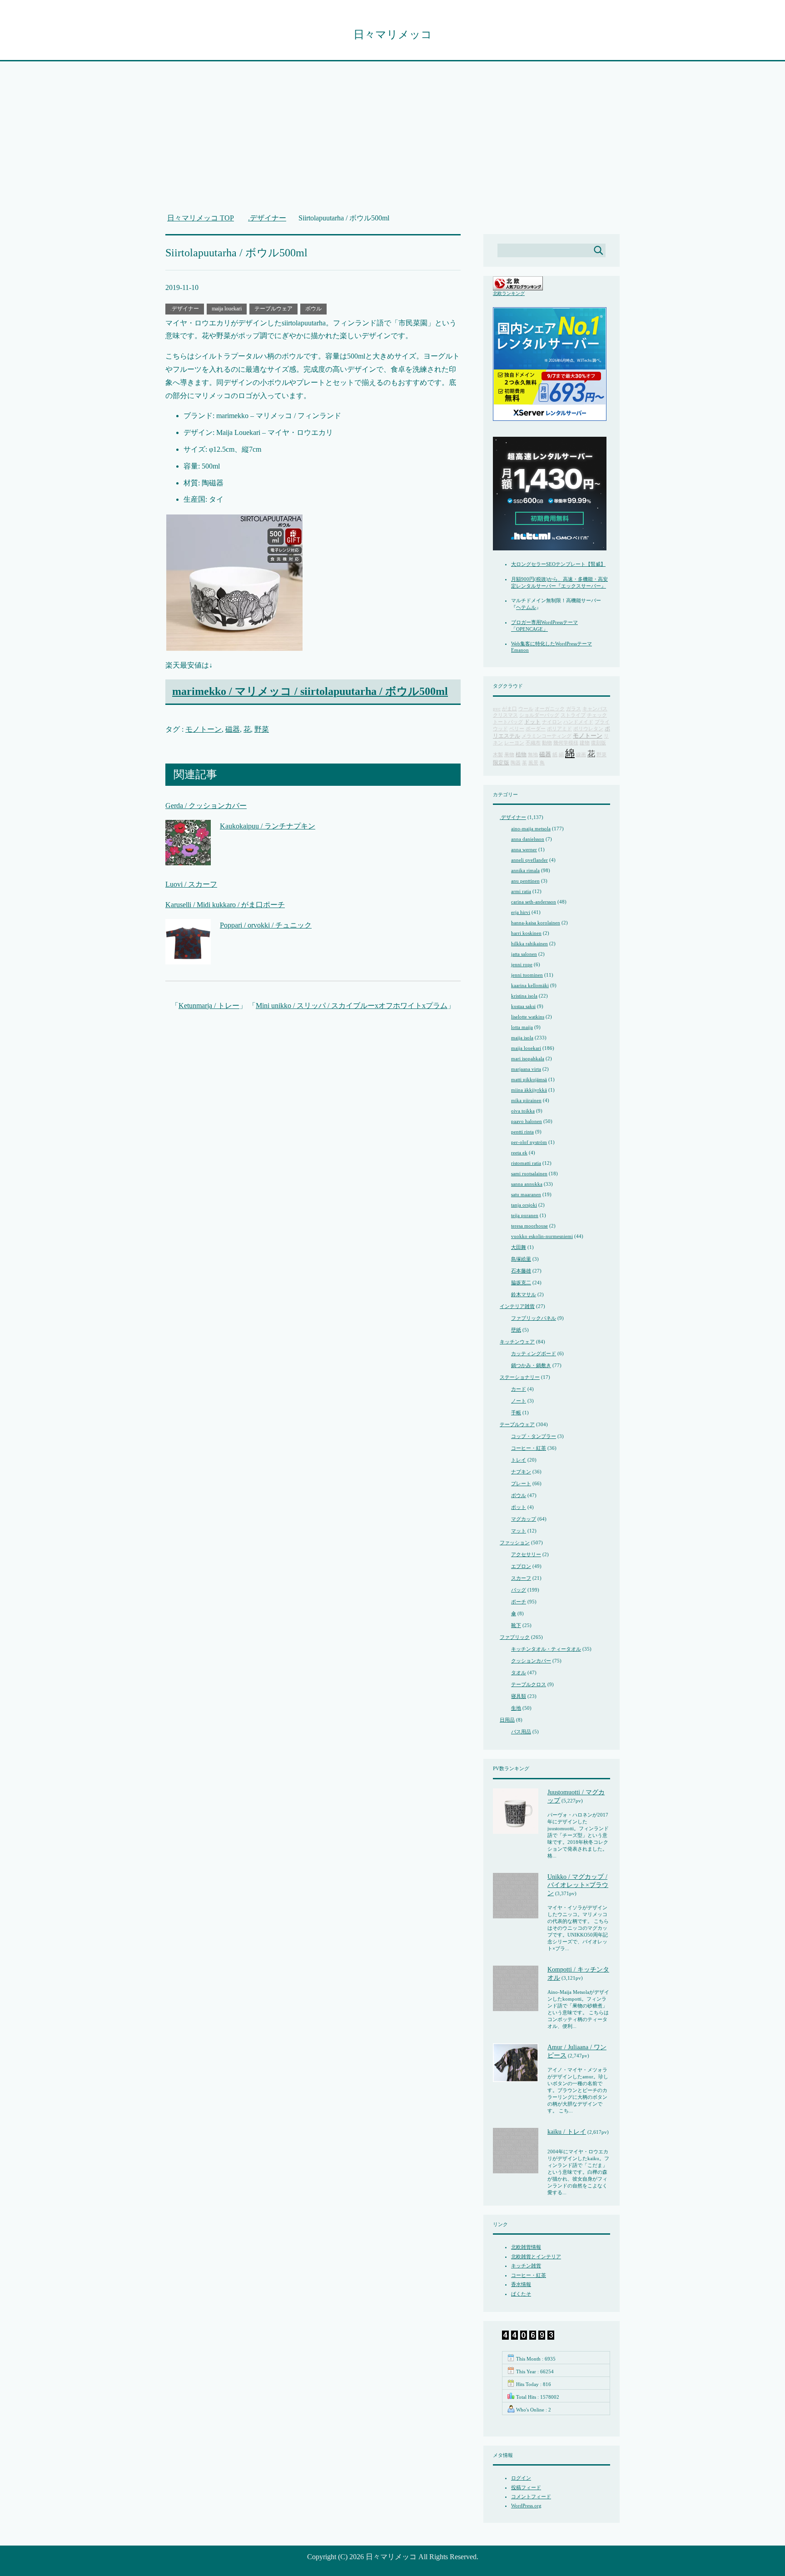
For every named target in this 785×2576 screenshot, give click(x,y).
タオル (519, 1672)
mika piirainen (526, 1100)
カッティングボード (534, 1353)
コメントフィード (531, 2496)
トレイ (519, 1460)
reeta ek (519, 1153)
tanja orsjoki (524, 1205)
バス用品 (521, 1732)
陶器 (516, 763)
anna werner (524, 849)
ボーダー (536, 729)
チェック (597, 715)
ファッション (515, 1543)
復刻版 (599, 743)
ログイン (521, 2478)
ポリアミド (559, 729)
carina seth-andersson (534, 902)
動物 (547, 743)
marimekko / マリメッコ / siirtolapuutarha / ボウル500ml (310, 691)
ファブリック (515, 1637)
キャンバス (595, 709)
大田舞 (519, 1247)
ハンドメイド (578, 722)
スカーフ (521, 1578)
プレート (521, 1483)
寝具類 (519, 1696)
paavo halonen (527, 1121)
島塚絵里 (521, 1259)
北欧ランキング (509, 293)
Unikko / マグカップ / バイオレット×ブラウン (578, 1885)
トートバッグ (508, 722)
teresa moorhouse (529, 1226)
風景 (533, 763)
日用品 (507, 1720)
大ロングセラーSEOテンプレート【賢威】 (558, 564)
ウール (526, 709)
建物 (585, 743)
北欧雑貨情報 (526, 2247)
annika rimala (525, 870)
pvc (497, 709)
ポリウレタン (588, 729)
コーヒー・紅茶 (529, 1448)
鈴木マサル (524, 1294)
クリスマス (505, 715)
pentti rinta (522, 1132)
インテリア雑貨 (517, 1306)
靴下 (516, 1625)
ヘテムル (526, 607)
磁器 (233, 729)
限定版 (501, 763)
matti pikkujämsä (529, 1079)
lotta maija (522, 1027)
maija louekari (227, 309)
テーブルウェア (273, 309)
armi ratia (521, 891)
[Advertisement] (392, 142)
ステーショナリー (520, 1377)
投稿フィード (526, 2487)
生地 (516, 1708)
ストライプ (573, 715)
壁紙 (516, 1330)
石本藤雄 (521, 1271)
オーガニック (550, 709)
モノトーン (204, 729)
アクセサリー (526, 1554)
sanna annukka (527, 1184)
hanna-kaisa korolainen (536, 923)
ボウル (313, 309)
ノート (519, 1401)
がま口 (509, 709)
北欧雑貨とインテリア (536, 2256)
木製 (498, 755)
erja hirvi (521, 912)
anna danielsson (528, 839)
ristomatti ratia (526, 1163)
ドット (532, 722)
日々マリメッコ (393, 35)
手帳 (516, 1413)
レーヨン (514, 743)
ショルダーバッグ (539, 715)
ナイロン (552, 722)
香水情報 (521, 2284)
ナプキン (521, 1472)
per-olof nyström (529, 1142)
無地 (533, 755)
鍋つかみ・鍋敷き (531, 1365)
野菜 (262, 729)
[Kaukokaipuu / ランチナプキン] (188, 858)
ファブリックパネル (534, 1318)
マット (519, 1531)
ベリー (517, 729)
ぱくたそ (521, 2294)
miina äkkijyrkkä (529, 1090)
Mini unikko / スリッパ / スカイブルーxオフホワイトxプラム (352, 1006)
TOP (206, 218)
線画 (581, 755)
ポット (519, 1507)
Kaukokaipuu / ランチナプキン (268, 826)
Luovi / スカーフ (191, 884)
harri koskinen (526, 933)
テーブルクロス (529, 1684)
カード (519, 1389)
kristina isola (524, 996)
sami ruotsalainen (529, 1173)
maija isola (522, 1038)
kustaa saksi (523, 1006)
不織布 (533, 743)
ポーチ (519, 1602)
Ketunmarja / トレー (209, 1006)
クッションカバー (531, 1661)
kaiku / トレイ (567, 2132)
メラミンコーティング (547, 736)
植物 (521, 755)
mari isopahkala (528, 1058)
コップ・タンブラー (534, 1436)
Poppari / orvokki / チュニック (266, 925)
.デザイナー (185, 309)
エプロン (521, 1566)
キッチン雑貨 (526, 2266)
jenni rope (522, 964)
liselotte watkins (528, 1017)
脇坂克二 (521, 1283)
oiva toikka (523, 1111)
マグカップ (524, 1519)
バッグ (519, 1590)
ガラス (574, 709)
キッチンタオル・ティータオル (546, 1649)
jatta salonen (524, 954)
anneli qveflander (529, 860)
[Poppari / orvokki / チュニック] (188, 957)
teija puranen (525, 1215)
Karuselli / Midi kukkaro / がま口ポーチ (225, 905)
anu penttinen (525, 881)
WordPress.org (526, 2506)
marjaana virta (526, 1069)
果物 (509, 755)
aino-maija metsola (531, 829)
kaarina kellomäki (530, 985)
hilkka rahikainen (529, 944)
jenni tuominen (527, 975)
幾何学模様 (566, 743)
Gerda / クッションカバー (206, 806)
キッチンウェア (517, 1342)
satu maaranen (526, 1194)
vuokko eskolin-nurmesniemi (542, 1236)
